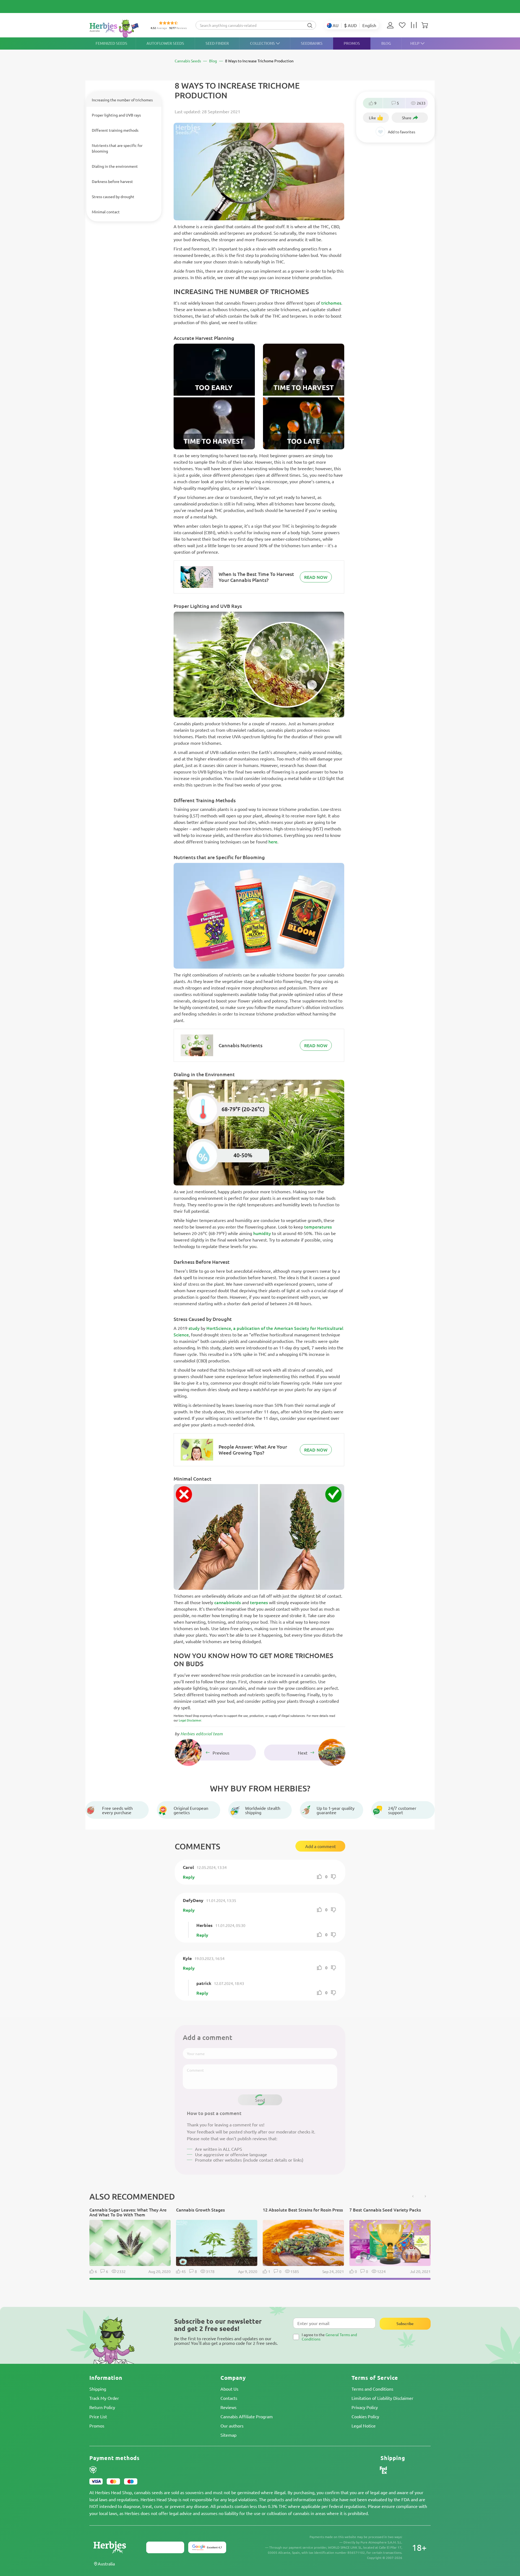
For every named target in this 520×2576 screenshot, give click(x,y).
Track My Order (104, 2398)
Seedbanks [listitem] (312, 43)
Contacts (229, 2398)
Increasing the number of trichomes (122, 100)
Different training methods (115, 130)
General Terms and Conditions (329, 2337)
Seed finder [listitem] (217, 43)
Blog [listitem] (386, 43)
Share (407, 118)
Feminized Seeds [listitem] (111, 43)
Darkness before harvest (112, 181)
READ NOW (316, 577)
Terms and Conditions (372, 2389)
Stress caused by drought (113, 196)
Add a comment (321, 1846)
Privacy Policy (365, 2407)
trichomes (331, 303)
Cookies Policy (365, 2416)
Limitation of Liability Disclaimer (382, 2398)
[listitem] (392, 25)
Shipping (98, 2389)
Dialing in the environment (115, 166)
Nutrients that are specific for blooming (117, 148)
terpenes (259, 1602)
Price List (98, 2416)
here (273, 842)
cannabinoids (227, 1602)
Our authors (232, 2426)
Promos (97, 2426)
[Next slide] (425, 2196)
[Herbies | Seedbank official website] (115, 28)
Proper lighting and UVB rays (116, 115)
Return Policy (102, 2407)
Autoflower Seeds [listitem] (165, 43)
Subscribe (405, 2324)
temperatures (317, 1227)
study (194, 1328)
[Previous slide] (413, 2196)
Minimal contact (106, 212)
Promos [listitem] (352, 43)
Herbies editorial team (201, 1734)
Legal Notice (364, 2426)
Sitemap (228, 2435)
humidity (262, 1233)
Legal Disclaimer (190, 1720)
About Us (229, 2389)
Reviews (228, 2407)
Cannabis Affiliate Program (247, 2416)
